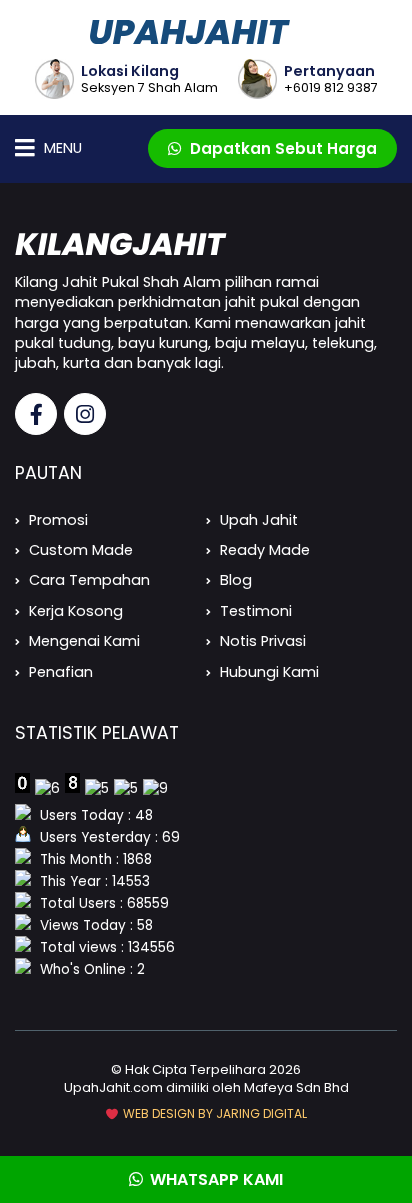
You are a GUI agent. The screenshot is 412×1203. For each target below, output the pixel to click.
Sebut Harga (283, 148)
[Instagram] (85, 414)
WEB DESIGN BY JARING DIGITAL (213, 1113)
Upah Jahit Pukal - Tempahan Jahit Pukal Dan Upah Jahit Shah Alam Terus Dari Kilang (206, 32)
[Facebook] (36, 414)
